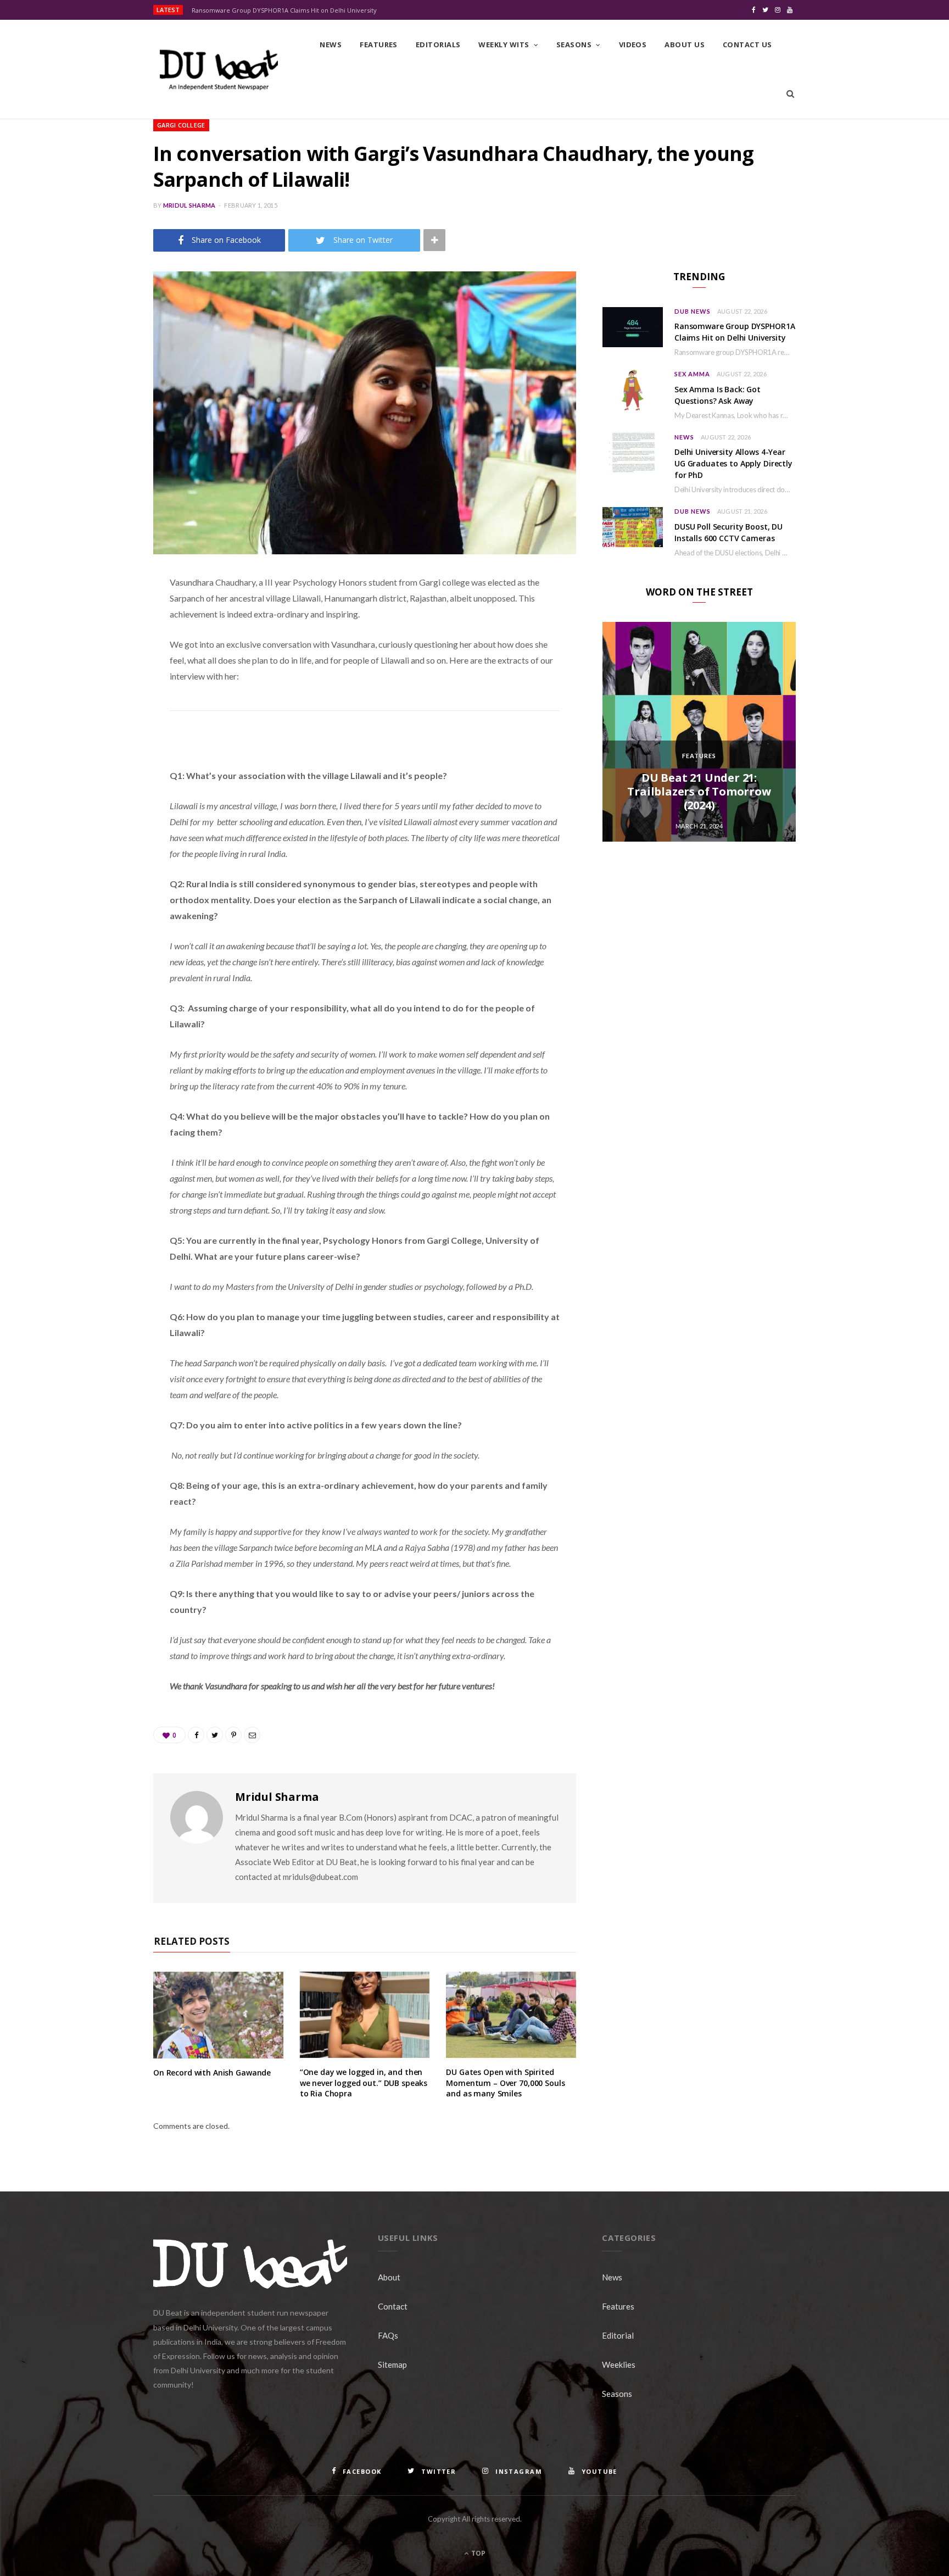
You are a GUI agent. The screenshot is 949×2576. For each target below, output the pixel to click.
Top (478, 2553)
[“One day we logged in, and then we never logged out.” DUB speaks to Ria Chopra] (365, 2015)
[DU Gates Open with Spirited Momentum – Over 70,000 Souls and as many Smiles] (511, 2015)
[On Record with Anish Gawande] (218, 2015)
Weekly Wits (504, 44)
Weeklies (619, 2364)
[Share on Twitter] (98, 643)
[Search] (790, 94)
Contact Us (747, 44)
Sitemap (392, 2364)
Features (379, 44)
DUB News (693, 311)
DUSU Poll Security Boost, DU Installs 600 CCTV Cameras (729, 532)
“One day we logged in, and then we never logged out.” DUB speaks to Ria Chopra (364, 2083)
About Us (685, 44)
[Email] (98, 699)
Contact (393, 2306)
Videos (633, 44)
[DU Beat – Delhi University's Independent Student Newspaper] (219, 70)
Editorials (438, 44)
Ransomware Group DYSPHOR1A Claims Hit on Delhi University (284, 10)
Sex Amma (692, 374)
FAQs (388, 2335)
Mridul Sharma (189, 205)
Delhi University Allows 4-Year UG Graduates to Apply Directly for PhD (733, 463)
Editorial (618, 2335)
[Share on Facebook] (98, 615)
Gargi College (181, 125)
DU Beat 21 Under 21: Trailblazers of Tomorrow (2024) (699, 791)
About (389, 2277)
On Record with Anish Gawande (212, 2073)
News (331, 44)
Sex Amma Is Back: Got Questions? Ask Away (718, 395)
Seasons (574, 44)
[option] (699, 732)
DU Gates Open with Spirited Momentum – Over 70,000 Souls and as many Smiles (505, 2083)
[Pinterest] (98, 671)
